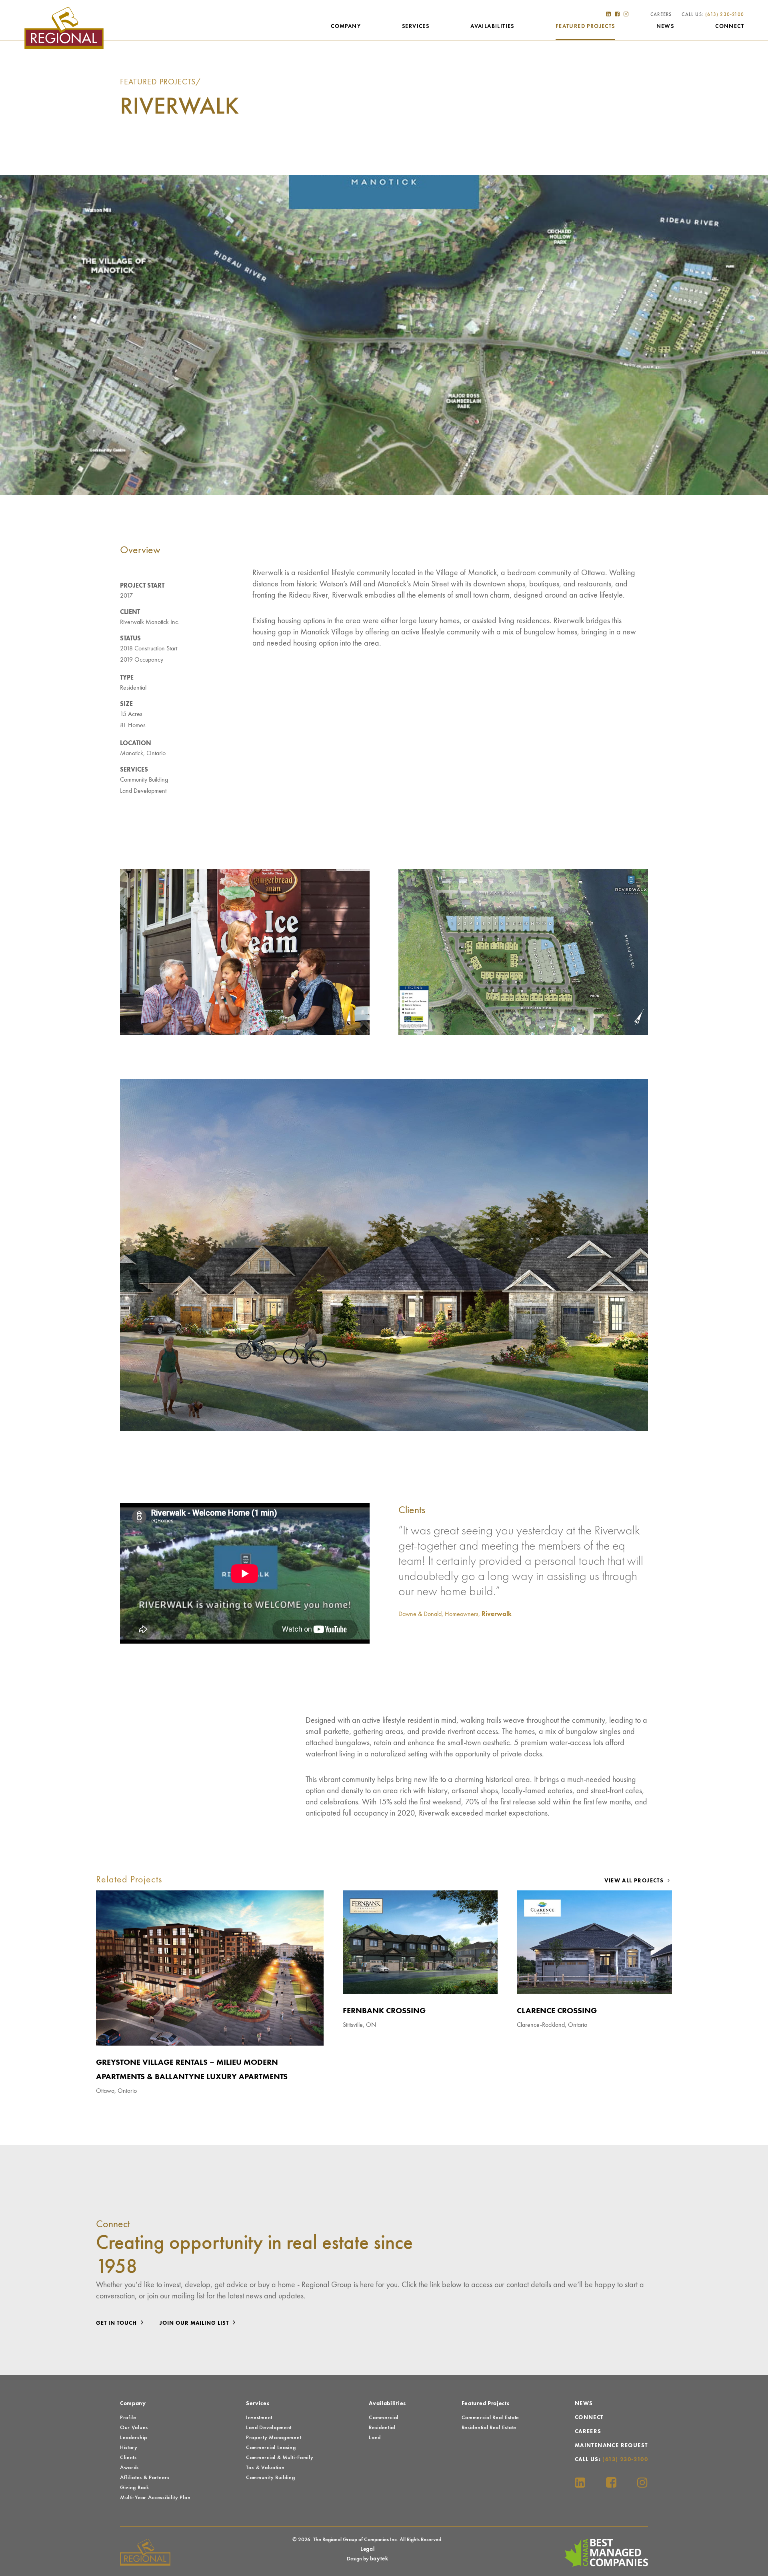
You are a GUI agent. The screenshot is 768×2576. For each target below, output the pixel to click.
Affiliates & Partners (145, 2478)
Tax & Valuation (265, 2468)
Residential (133, 688)
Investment (259, 2418)
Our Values (134, 2428)
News (665, 26)
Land (375, 2438)
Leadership (134, 2438)
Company (346, 26)
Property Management (274, 2438)
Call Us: (713, 15)
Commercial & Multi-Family (280, 2458)
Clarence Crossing (557, 2011)
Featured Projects (585, 26)
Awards (129, 2468)
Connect (730, 26)
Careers (661, 15)
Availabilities (492, 26)
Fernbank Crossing (384, 2011)
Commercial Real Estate (490, 2418)
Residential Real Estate (489, 2428)
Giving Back (135, 2488)
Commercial (384, 2418)
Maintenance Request (611, 2446)
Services (416, 26)
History (129, 2448)
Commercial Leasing (271, 2448)
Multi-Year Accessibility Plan (155, 2498)
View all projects (635, 1881)
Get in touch (117, 2323)
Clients (128, 2458)
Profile (128, 2418)
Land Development (143, 791)
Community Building (144, 780)
